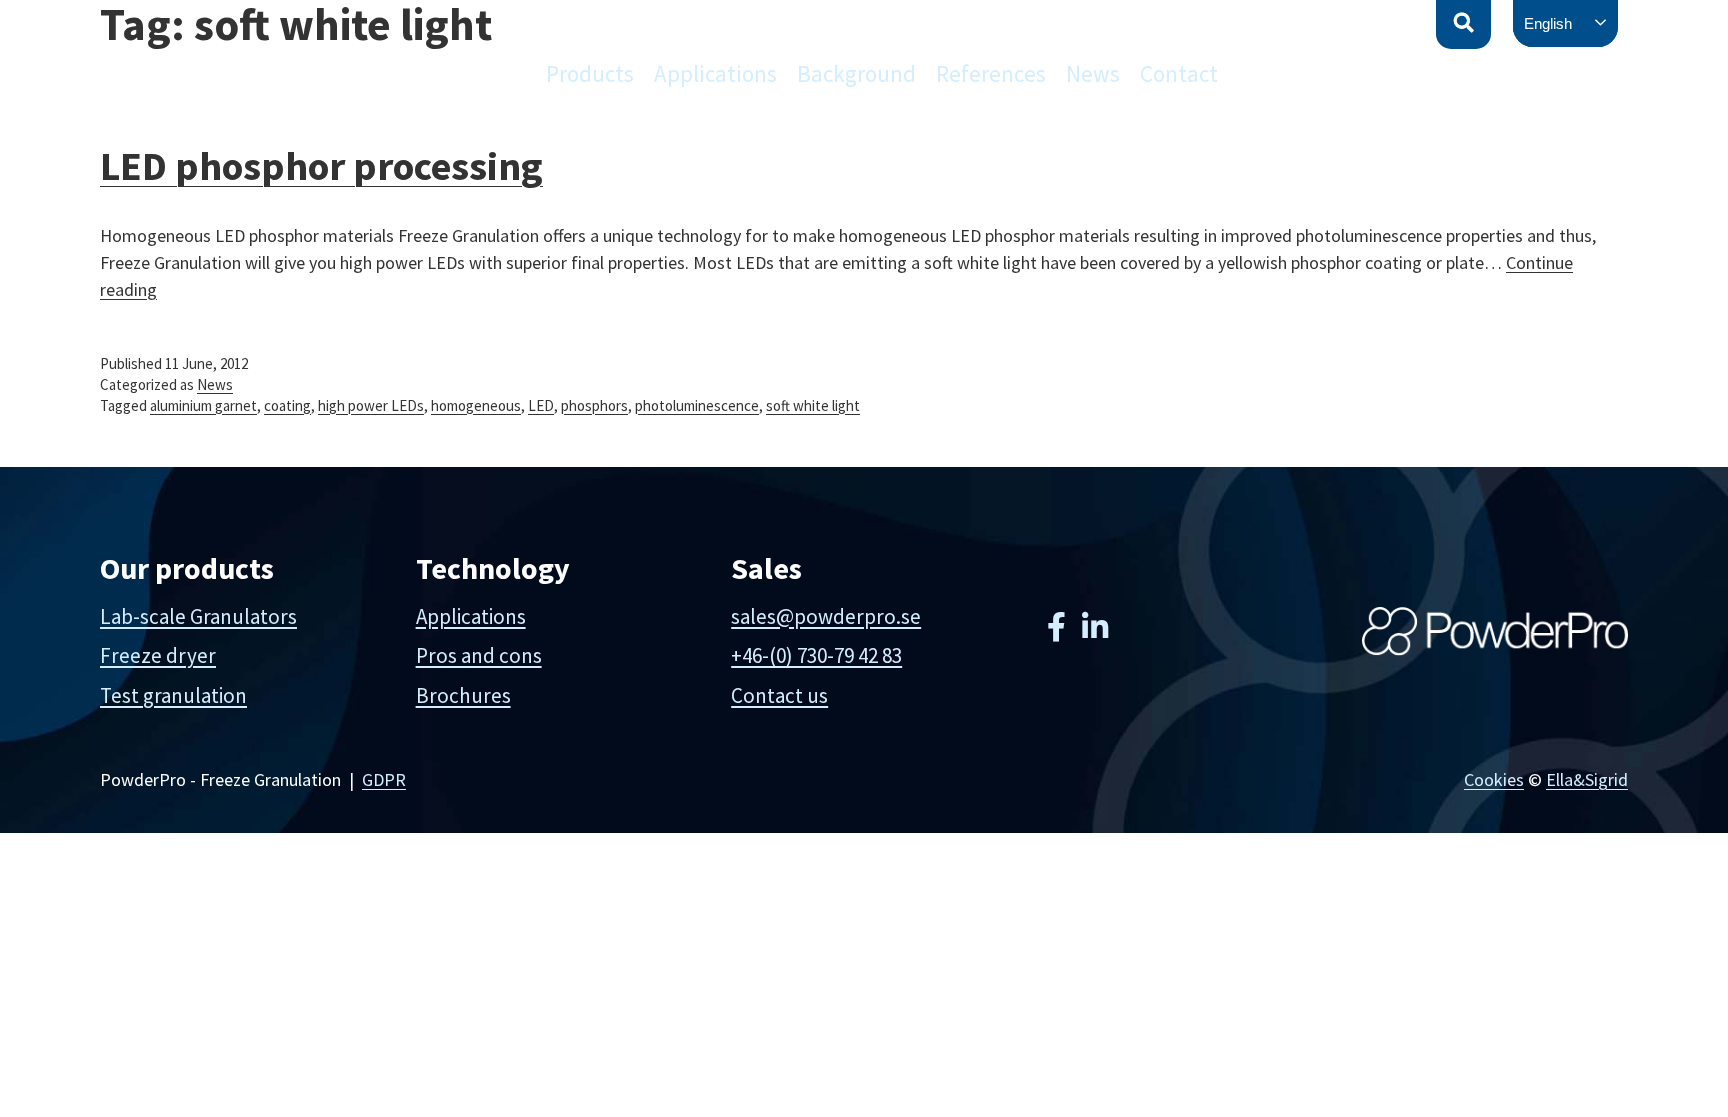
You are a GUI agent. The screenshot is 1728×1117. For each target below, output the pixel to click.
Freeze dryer (158, 655)
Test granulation (173, 695)
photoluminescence (697, 405)
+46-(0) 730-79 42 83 (816, 655)
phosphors (594, 405)
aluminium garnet (203, 405)
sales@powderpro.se (826, 616)
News (1093, 73)
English (1548, 23)
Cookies (1494, 779)
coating (287, 405)
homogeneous (476, 405)
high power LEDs (371, 405)
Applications (715, 73)
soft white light (813, 405)
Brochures (463, 695)
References (991, 73)
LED (541, 405)
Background (856, 73)
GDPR (384, 779)
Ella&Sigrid (1587, 779)
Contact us (779, 695)
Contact (1179, 73)
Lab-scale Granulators (198, 616)
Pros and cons (479, 655)
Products (590, 73)
